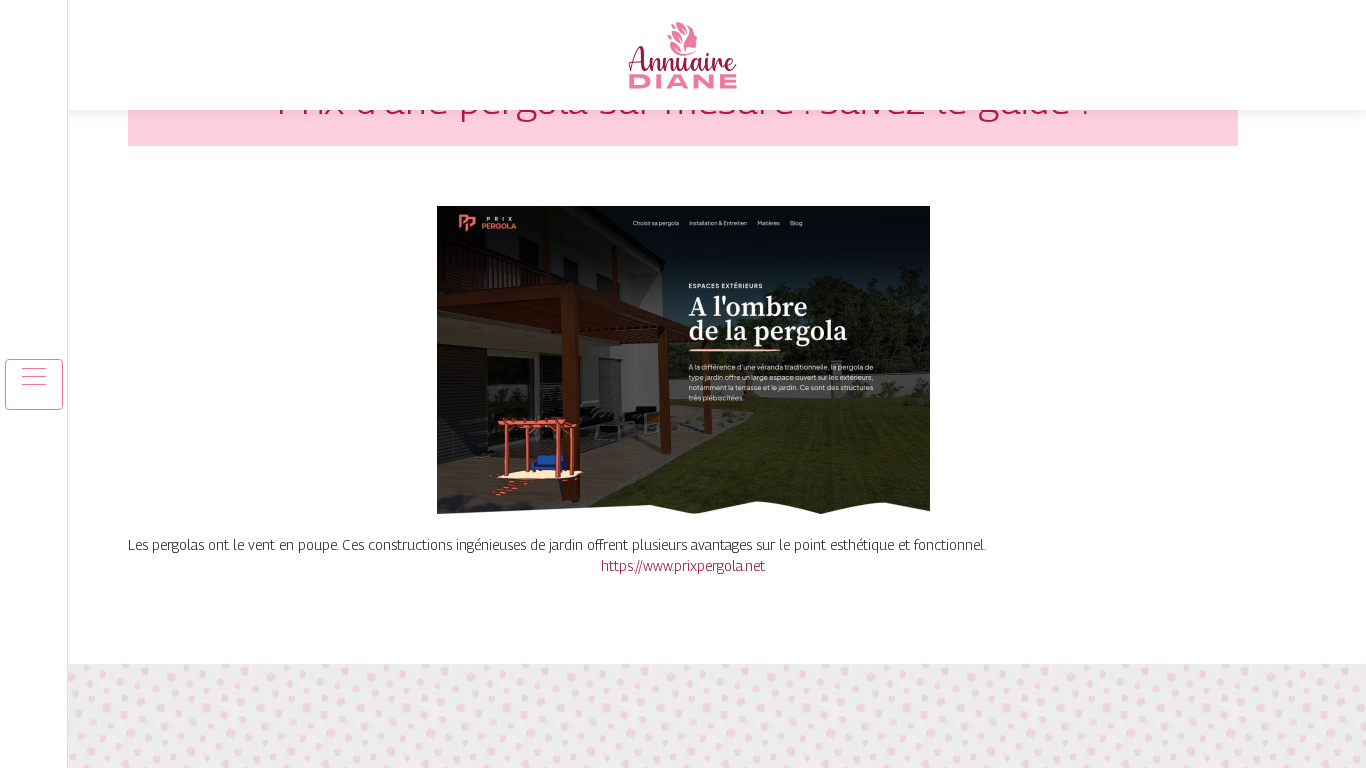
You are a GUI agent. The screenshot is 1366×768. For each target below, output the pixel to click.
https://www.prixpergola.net (683, 565)
